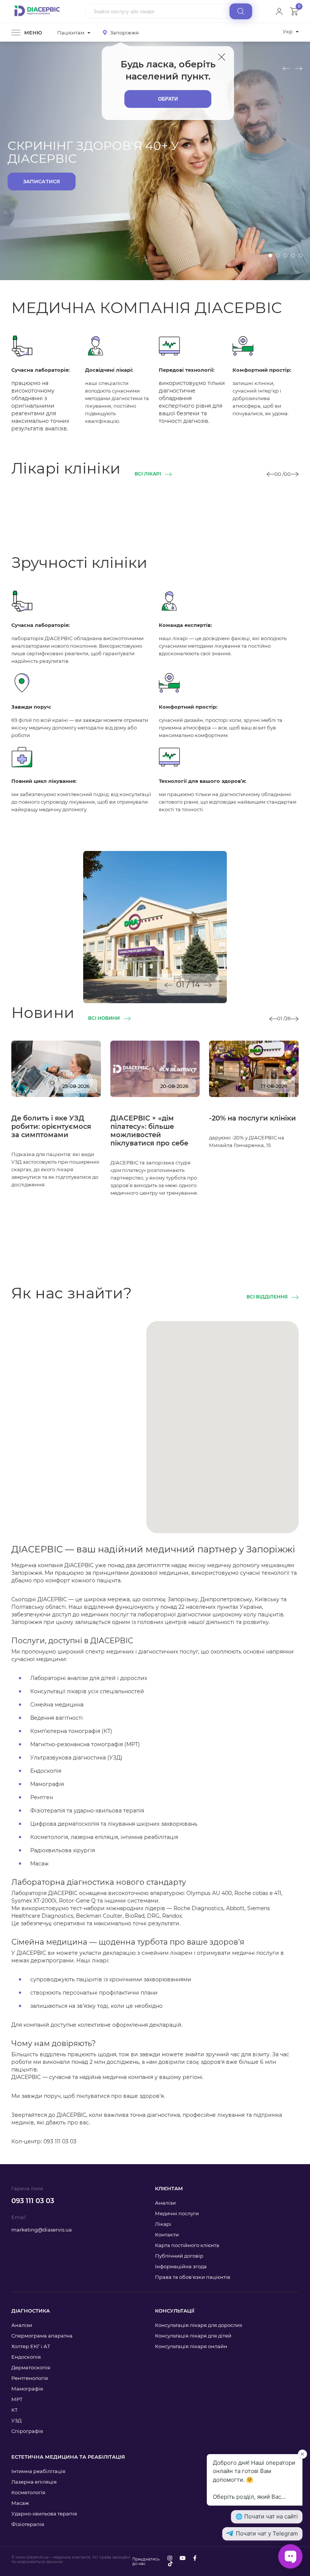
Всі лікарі (148, 474)
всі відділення (267, 1297)
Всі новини (104, 1018)
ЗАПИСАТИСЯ (42, 181)
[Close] (222, 57)
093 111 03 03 (33, 2201)
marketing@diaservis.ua (42, 2230)
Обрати (168, 99)
